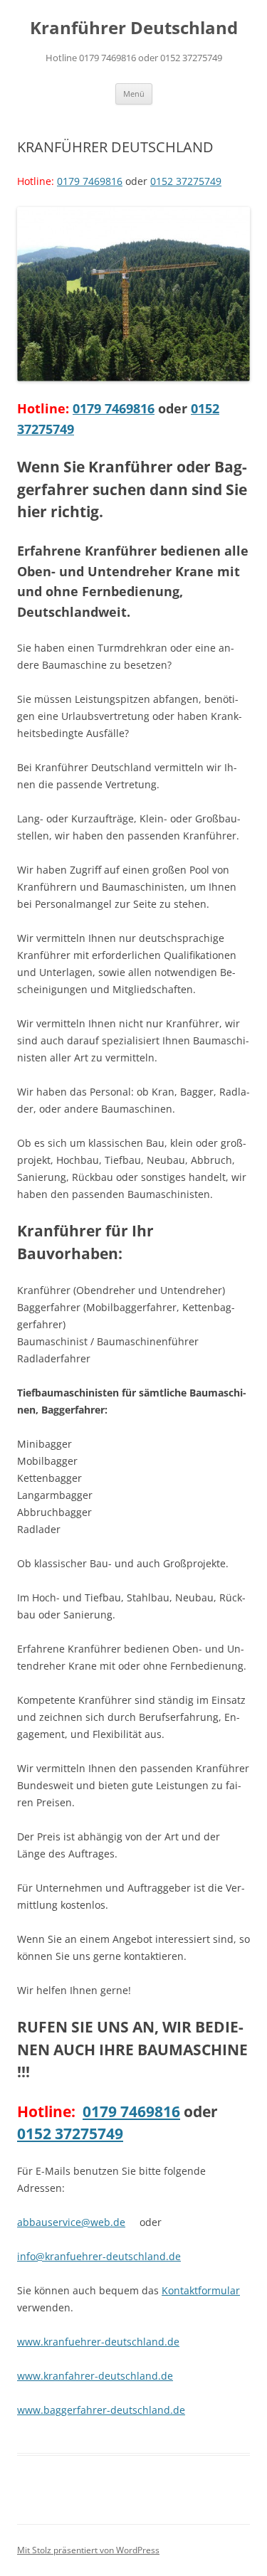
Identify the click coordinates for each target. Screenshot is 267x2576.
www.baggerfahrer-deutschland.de (101, 2410)
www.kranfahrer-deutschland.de (95, 2376)
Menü (134, 94)
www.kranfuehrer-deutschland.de (98, 2342)
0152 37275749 (186, 181)
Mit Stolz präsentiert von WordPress (88, 2550)
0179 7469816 (90, 181)
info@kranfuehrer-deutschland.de (99, 2256)
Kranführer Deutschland (134, 28)
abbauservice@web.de (71, 2222)
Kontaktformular (201, 2290)
